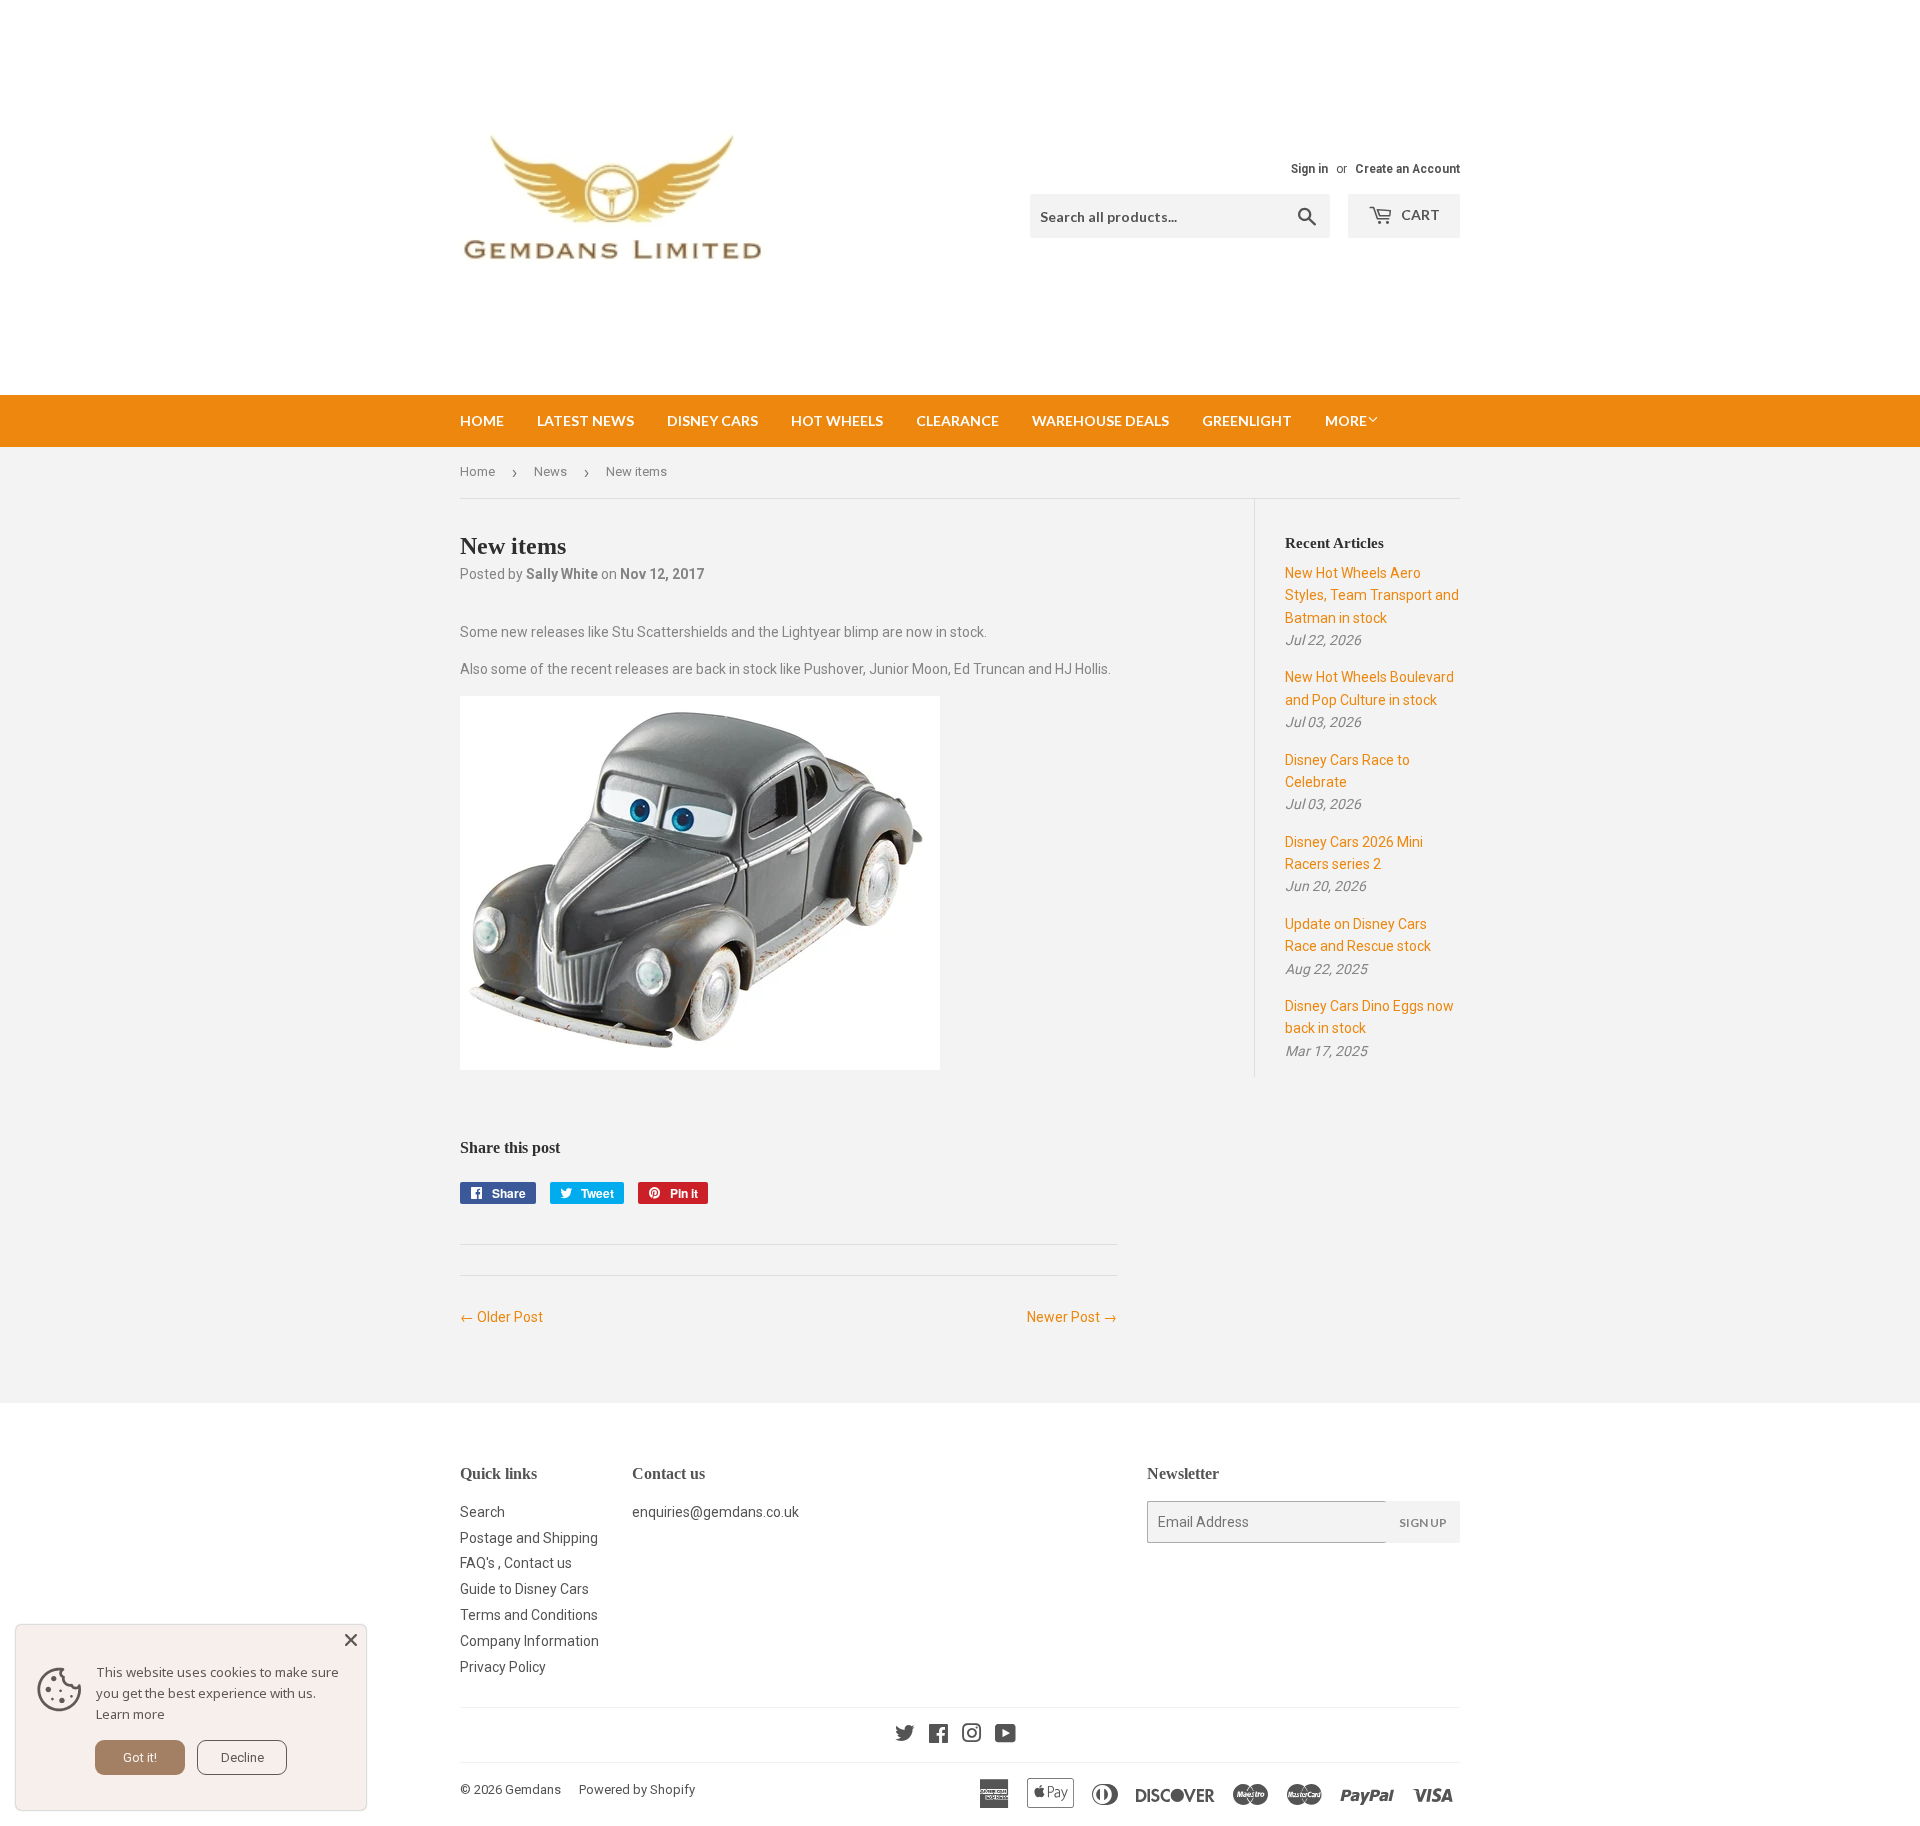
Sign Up (1423, 1522)
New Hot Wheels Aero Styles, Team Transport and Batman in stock (1372, 595)
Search (482, 1512)
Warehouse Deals (1100, 420)
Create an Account (1407, 169)
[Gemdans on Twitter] (905, 1736)
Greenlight (1247, 420)
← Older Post (501, 1317)
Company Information (529, 1641)
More (1346, 420)
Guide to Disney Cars (524, 1589)
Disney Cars (712, 420)
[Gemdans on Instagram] (972, 1736)
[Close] (351, 1640)
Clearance (957, 420)
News (550, 471)
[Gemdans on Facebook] (938, 1736)
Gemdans (533, 1789)
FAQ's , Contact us (516, 1563)
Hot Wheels (837, 420)
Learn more (130, 1714)
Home (482, 420)
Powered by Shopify (637, 1789)
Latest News (585, 420)
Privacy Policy (503, 1667)
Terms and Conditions (529, 1615)
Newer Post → (1072, 1317)
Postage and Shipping (529, 1538)
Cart (1419, 214)
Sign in (1309, 169)
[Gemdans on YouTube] (1005, 1736)
